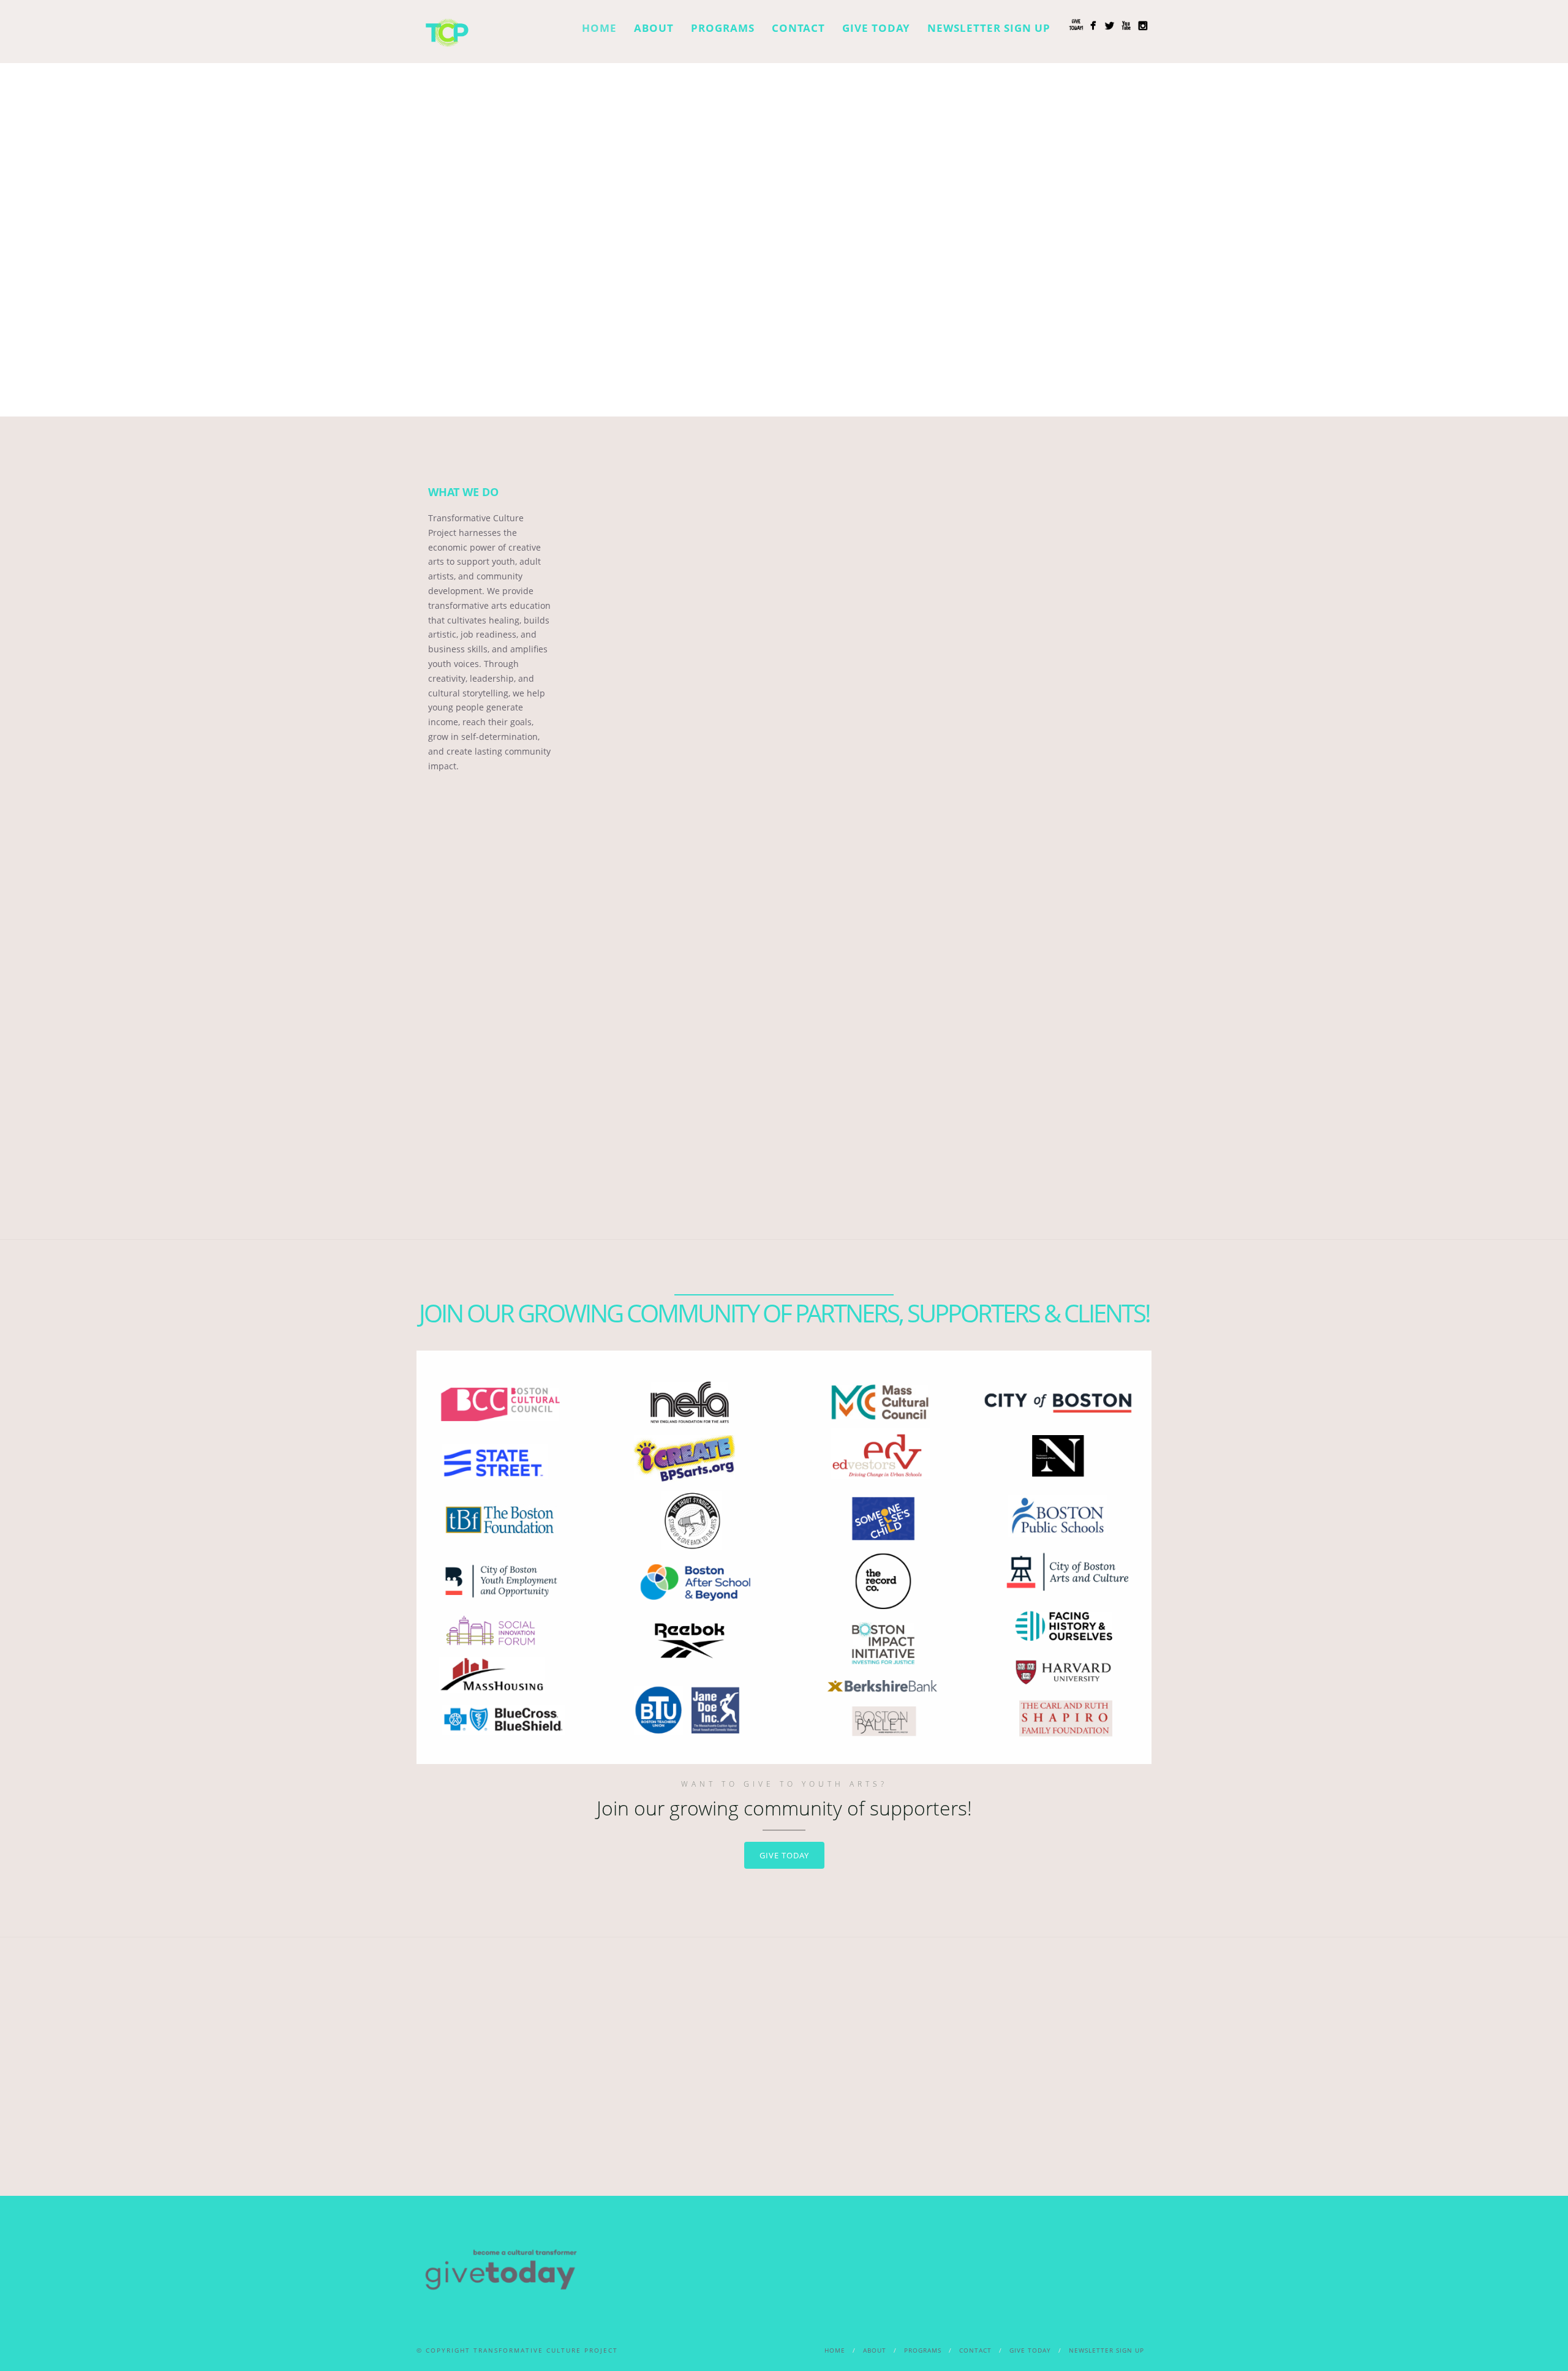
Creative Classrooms (931, 584)
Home (599, 28)
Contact (798, 28)
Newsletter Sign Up (989, 28)
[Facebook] (1093, 25)
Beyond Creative (784, 584)
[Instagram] (1143, 25)
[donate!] (1076, 25)
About (654, 28)
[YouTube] (1126, 25)
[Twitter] (1110, 25)
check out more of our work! (784, 1170)
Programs (723, 28)
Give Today (876, 28)
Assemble (637, 584)
